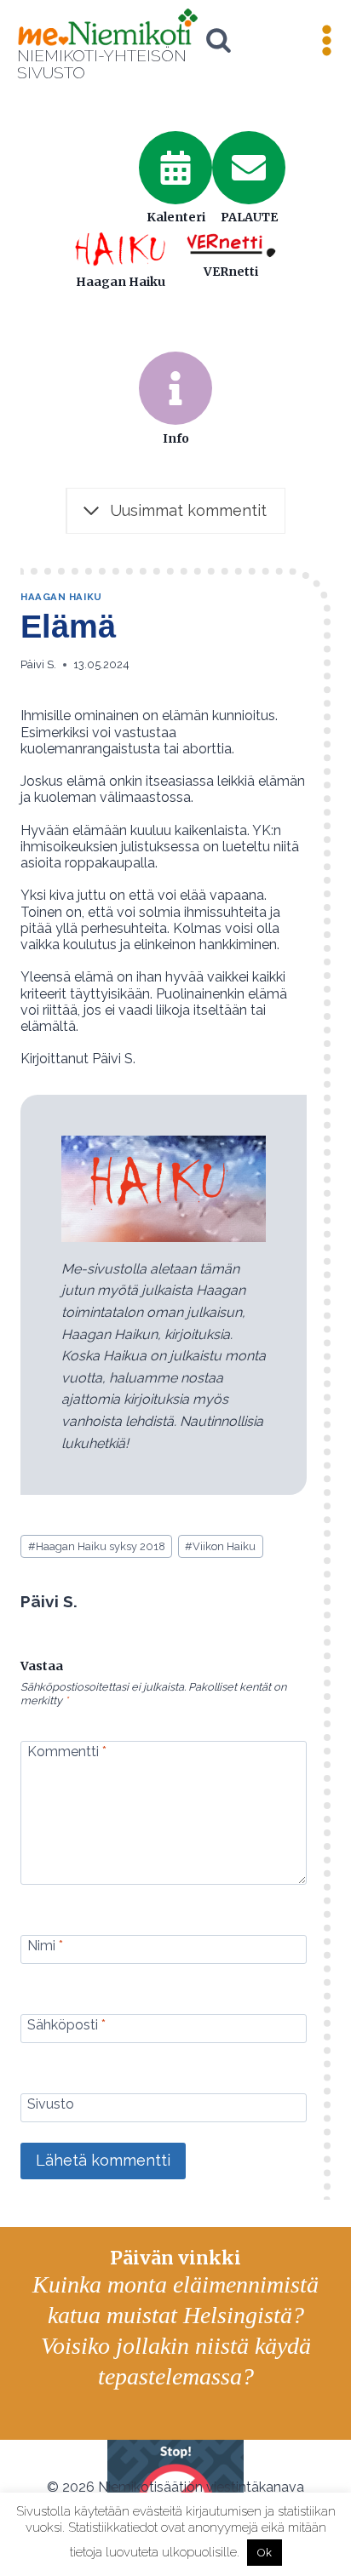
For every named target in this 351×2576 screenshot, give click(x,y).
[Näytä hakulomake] (219, 40)
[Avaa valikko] (326, 41)
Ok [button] (265, 2553)
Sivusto (51, 2103)
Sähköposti (66, 2024)
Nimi (45, 1945)
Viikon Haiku (220, 1546)
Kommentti (67, 1752)
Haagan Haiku (61, 597)
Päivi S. (38, 664)
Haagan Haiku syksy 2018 (97, 1546)
